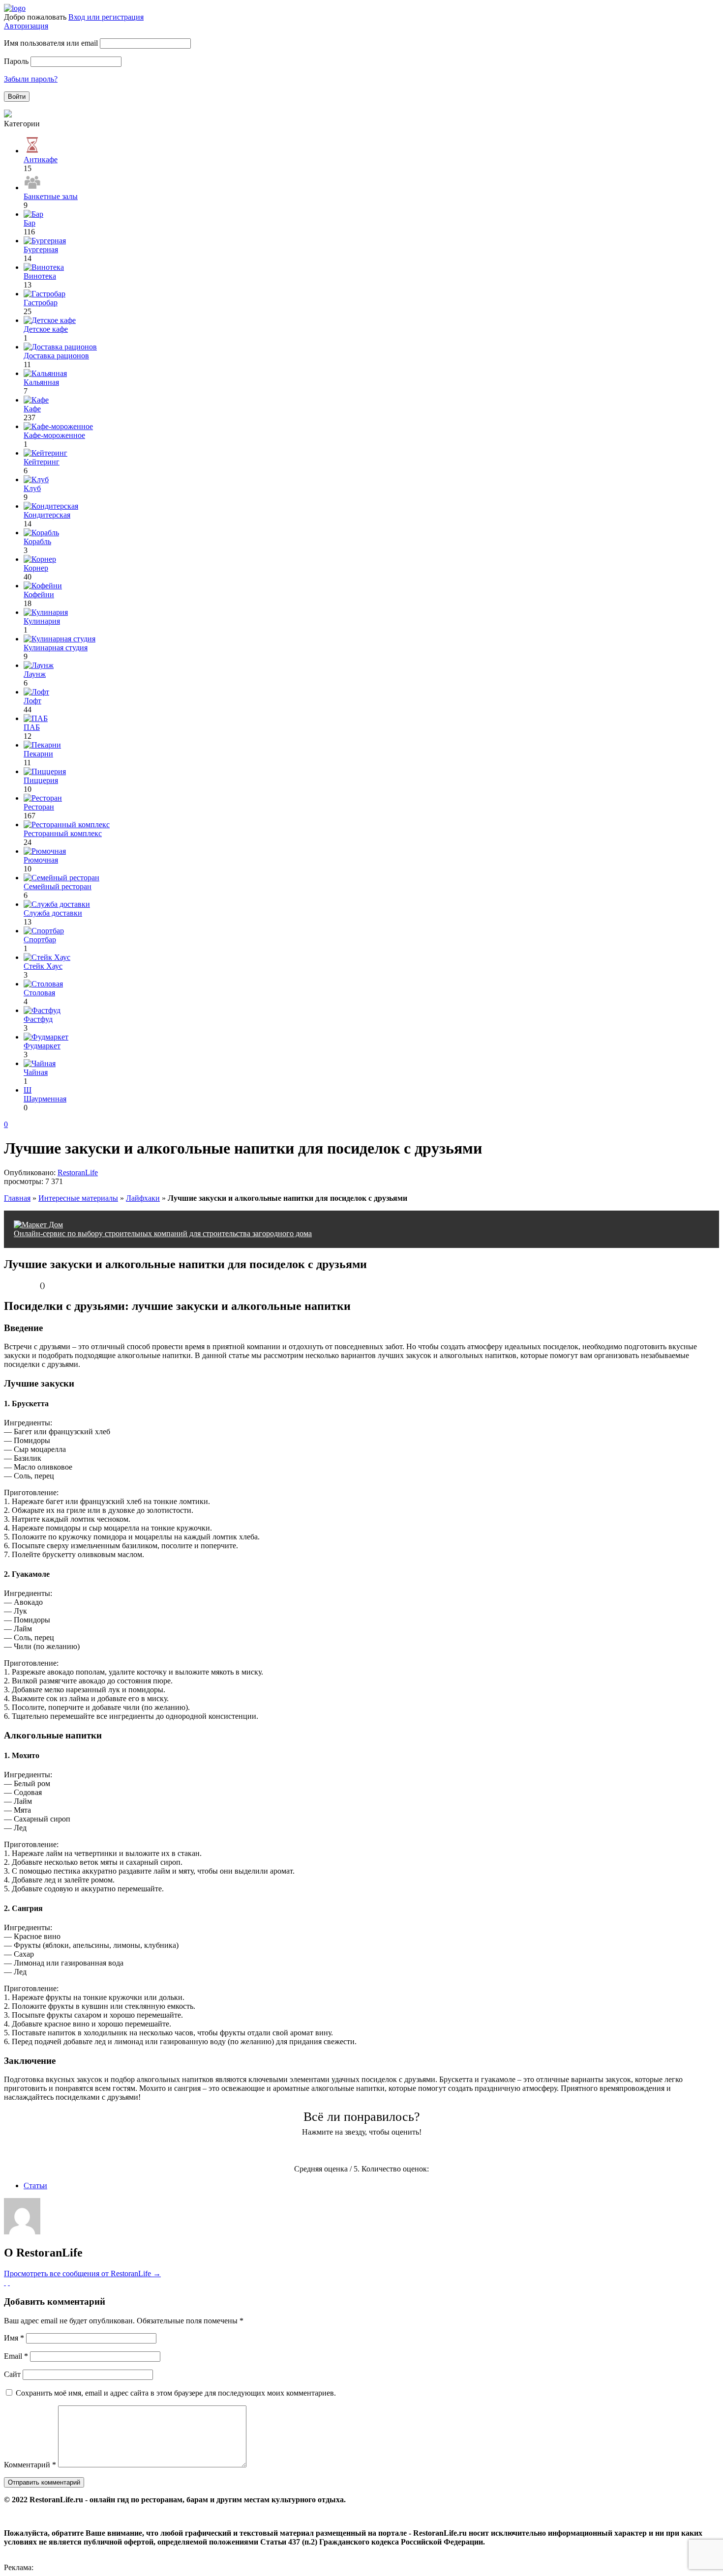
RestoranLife (78, 1172)
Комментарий (30, 2465)
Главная (17, 1198)
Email (16, 2356)
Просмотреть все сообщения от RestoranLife (82, 2273)
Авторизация (26, 26)
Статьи (35, 2185)
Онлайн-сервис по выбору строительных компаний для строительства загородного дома (163, 1233)
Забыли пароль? (31, 79)
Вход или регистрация (106, 17)
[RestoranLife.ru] (15, 8)
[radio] (323, 2151)
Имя (14, 2338)
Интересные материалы (78, 1198)
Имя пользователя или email (51, 43)
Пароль (16, 61)
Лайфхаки (143, 1198)
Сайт (12, 2374)
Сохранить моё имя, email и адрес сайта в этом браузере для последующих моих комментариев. (176, 2393)
